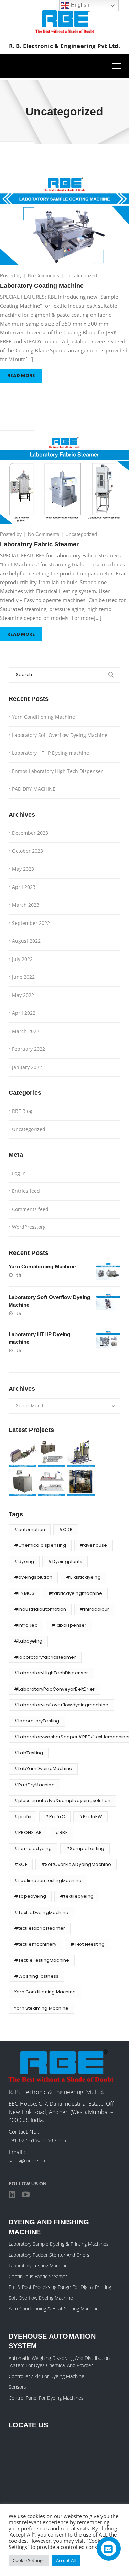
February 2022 (29, 1049)
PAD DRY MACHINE (34, 789)
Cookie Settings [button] (29, 2560)
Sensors (17, 2387)
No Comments (44, 275)
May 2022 (23, 995)
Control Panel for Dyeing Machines (46, 2398)
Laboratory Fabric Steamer (39, 544)
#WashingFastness (36, 1976)
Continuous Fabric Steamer (38, 2276)
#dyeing (24, 1561)
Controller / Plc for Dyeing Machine (46, 2376)
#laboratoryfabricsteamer (45, 1657)
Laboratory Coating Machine (42, 286)
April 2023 (24, 887)
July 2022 (22, 959)
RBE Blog (22, 1111)
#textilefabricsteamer (40, 1928)
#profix (23, 1817)
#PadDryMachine (34, 1785)
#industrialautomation (40, 1609)
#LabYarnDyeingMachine (43, 1769)
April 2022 (24, 1013)
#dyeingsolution (33, 1577)
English (79, 5)
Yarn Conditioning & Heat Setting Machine (54, 2309)
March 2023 (26, 905)
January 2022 (27, 1067)
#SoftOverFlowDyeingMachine (76, 1864)
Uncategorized (81, 275)
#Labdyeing (28, 1641)
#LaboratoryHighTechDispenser (51, 1673)
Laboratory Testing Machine (38, 2265)
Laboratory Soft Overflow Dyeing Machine (60, 735)
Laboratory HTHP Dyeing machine (51, 753)
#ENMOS (24, 1593)
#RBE (62, 1832)
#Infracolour (94, 1609)
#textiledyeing (77, 1896)
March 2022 (26, 1031)
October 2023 (28, 851)
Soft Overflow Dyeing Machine (41, 2298)
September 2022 (31, 923)
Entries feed (26, 1191)
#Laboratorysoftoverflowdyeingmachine (61, 1705)
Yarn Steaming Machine (41, 2008)
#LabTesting (29, 1753)
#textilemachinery (35, 1944)
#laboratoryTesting (37, 1721)
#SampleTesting (85, 1849)
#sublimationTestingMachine (48, 1880)
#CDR (66, 1530)
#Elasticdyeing (83, 1577)
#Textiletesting (87, 1944)
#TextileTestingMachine (42, 1960)
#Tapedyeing (30, 1896)
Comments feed (30, 1209)
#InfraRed (26, 1625)
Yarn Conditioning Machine (44, 717)
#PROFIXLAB (28, 1832)
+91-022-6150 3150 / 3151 (39, 2140)
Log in (19, 1173)
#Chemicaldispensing (40, 1545)
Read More (21, 375)
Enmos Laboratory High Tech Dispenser (57, 771)
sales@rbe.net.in (27, 2160)
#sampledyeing (33, 1849)
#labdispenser (69, 1625)
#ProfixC (55, 1817)
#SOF (21, 1864)
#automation (30, 1530)
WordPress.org (29, 1227)
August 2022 (26, 941)
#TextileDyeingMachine (41, 1912)
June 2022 (23, 977)
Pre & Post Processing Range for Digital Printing (60, 2287)
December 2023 (30, 833)
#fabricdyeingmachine (75, 1593)
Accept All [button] (66, 2560)
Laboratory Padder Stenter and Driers (49, 2255)
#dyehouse (94, 1545)
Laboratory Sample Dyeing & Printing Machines (59, 2244)
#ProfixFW (90, 1817)
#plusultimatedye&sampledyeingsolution (62, 1801)
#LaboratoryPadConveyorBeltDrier (54, 1689)
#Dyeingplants (65, 1561)
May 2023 (23, 869)
